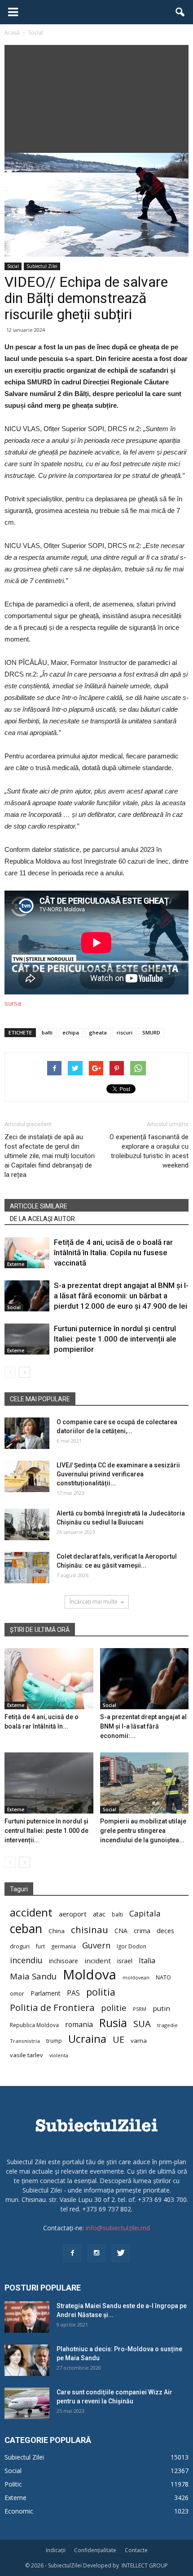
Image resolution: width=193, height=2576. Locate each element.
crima (142, 1931)
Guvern (96, 1945)
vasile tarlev (26, 2055)
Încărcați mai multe (94, 1602)
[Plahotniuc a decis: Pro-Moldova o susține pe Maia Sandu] (27, 2360)
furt (40, 1946)
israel (125, 1961)
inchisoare (64, 1961)
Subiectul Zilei (42, 266)
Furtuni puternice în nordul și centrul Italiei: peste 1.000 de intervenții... (46, 1831)
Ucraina (87, 2039)
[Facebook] (72, 2253)
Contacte (136, 2550)
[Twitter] (121, 2253)
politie (114, 2008)
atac (99, 1914)
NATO (163, 1977)
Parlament (46, 1993)
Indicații (56, 2550)
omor (17, 1994)
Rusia (113, 2023)
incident (98, 1961)
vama (139, 2041)
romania (79, 2025)
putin (161, 2008)
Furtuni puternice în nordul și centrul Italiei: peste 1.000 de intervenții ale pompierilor (115, 1339)
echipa (71, 1032)
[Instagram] (96, 2253)
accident (31, 1912)
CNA (121, 1931)
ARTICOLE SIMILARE (39, 1206)
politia (101, 1992)
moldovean (136, 1978)
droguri (20, 1946)
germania (64, 1946)
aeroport (73, 1914)
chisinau (90, 1930)
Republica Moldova (34, 2025)
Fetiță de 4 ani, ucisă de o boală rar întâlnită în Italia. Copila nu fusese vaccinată (113, 1252)
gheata (98, 1032)
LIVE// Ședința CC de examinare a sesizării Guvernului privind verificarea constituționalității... (118, 1474)
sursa (13, 1003)
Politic (13, 2484)
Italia (147, 1961)
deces (165, 1930)
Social (13, 266)
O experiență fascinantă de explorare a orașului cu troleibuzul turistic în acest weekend (149, 1151)
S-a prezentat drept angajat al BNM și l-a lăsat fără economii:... (143, 1726)
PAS (73, 1993)
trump (54, 2041)
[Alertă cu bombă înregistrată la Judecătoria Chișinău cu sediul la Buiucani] (27, 1524)
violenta (59, 2055)
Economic (19, 2511)
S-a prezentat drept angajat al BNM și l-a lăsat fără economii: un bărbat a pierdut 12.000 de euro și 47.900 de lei (121, 1296)
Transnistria (25, 2041)
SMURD (151, 1032)
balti (47, 1032)
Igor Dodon (132, 1946)
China (57, 1931)
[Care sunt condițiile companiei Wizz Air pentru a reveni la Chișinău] (27, 2403)
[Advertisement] (96, 97)
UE (118, 2039)
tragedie (167, 2025)
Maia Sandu (33, 1976)
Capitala (145, 1914)
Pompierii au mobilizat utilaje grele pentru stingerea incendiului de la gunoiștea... (143, 1831)
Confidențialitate (95, 2550)
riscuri (125, 1032)
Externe (16, 1264)
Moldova (90, 1975)
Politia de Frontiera (52, 2008)
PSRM (140, 2009)
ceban (26, 1928)
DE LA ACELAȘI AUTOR (42, 1219)
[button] (180, 12)
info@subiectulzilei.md (118, 2228)
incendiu (26, 1960)
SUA (142, 2024)
